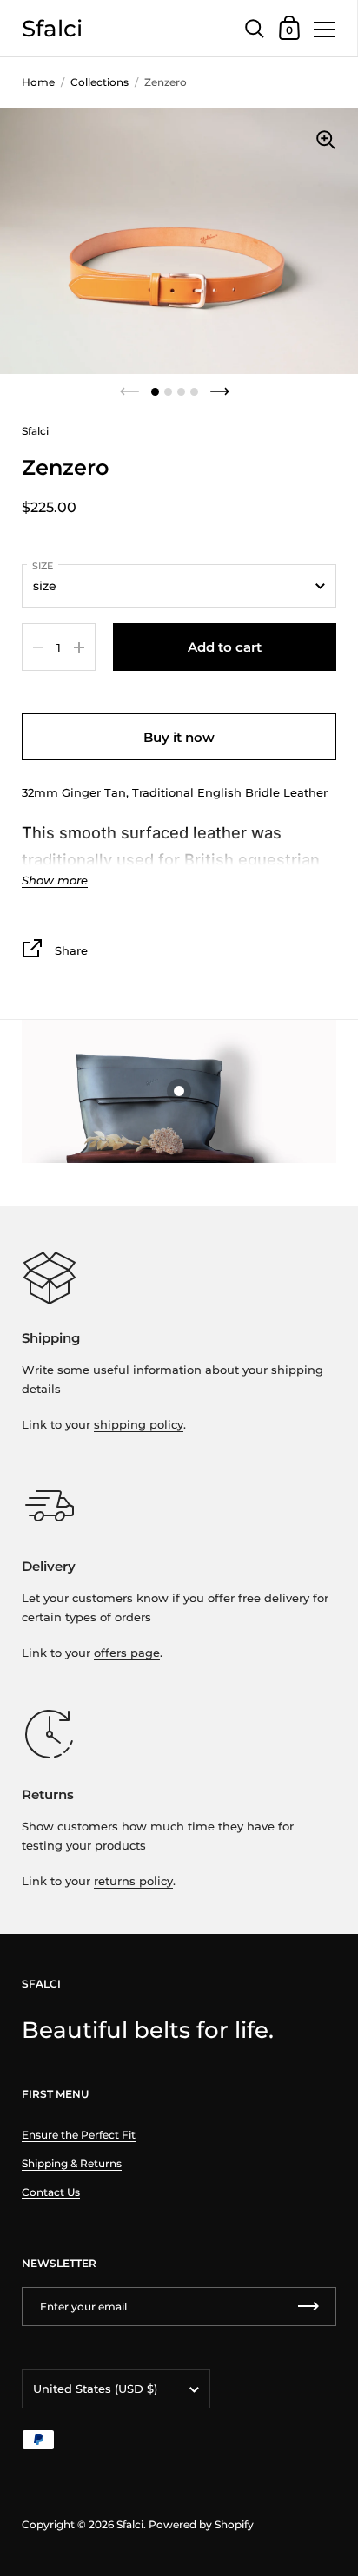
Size (43, 566)
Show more (55, 881)
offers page (127, 1653)
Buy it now (179, 737)
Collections (99, 82)
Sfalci (52, 28)
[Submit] (308, 2307)
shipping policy (139, 1424)
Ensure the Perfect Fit (79, 2135)
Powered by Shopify (201, 2524)
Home (38, 82)
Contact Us (51, 2192)
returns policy (133, 1881)
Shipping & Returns (72, 2163)
